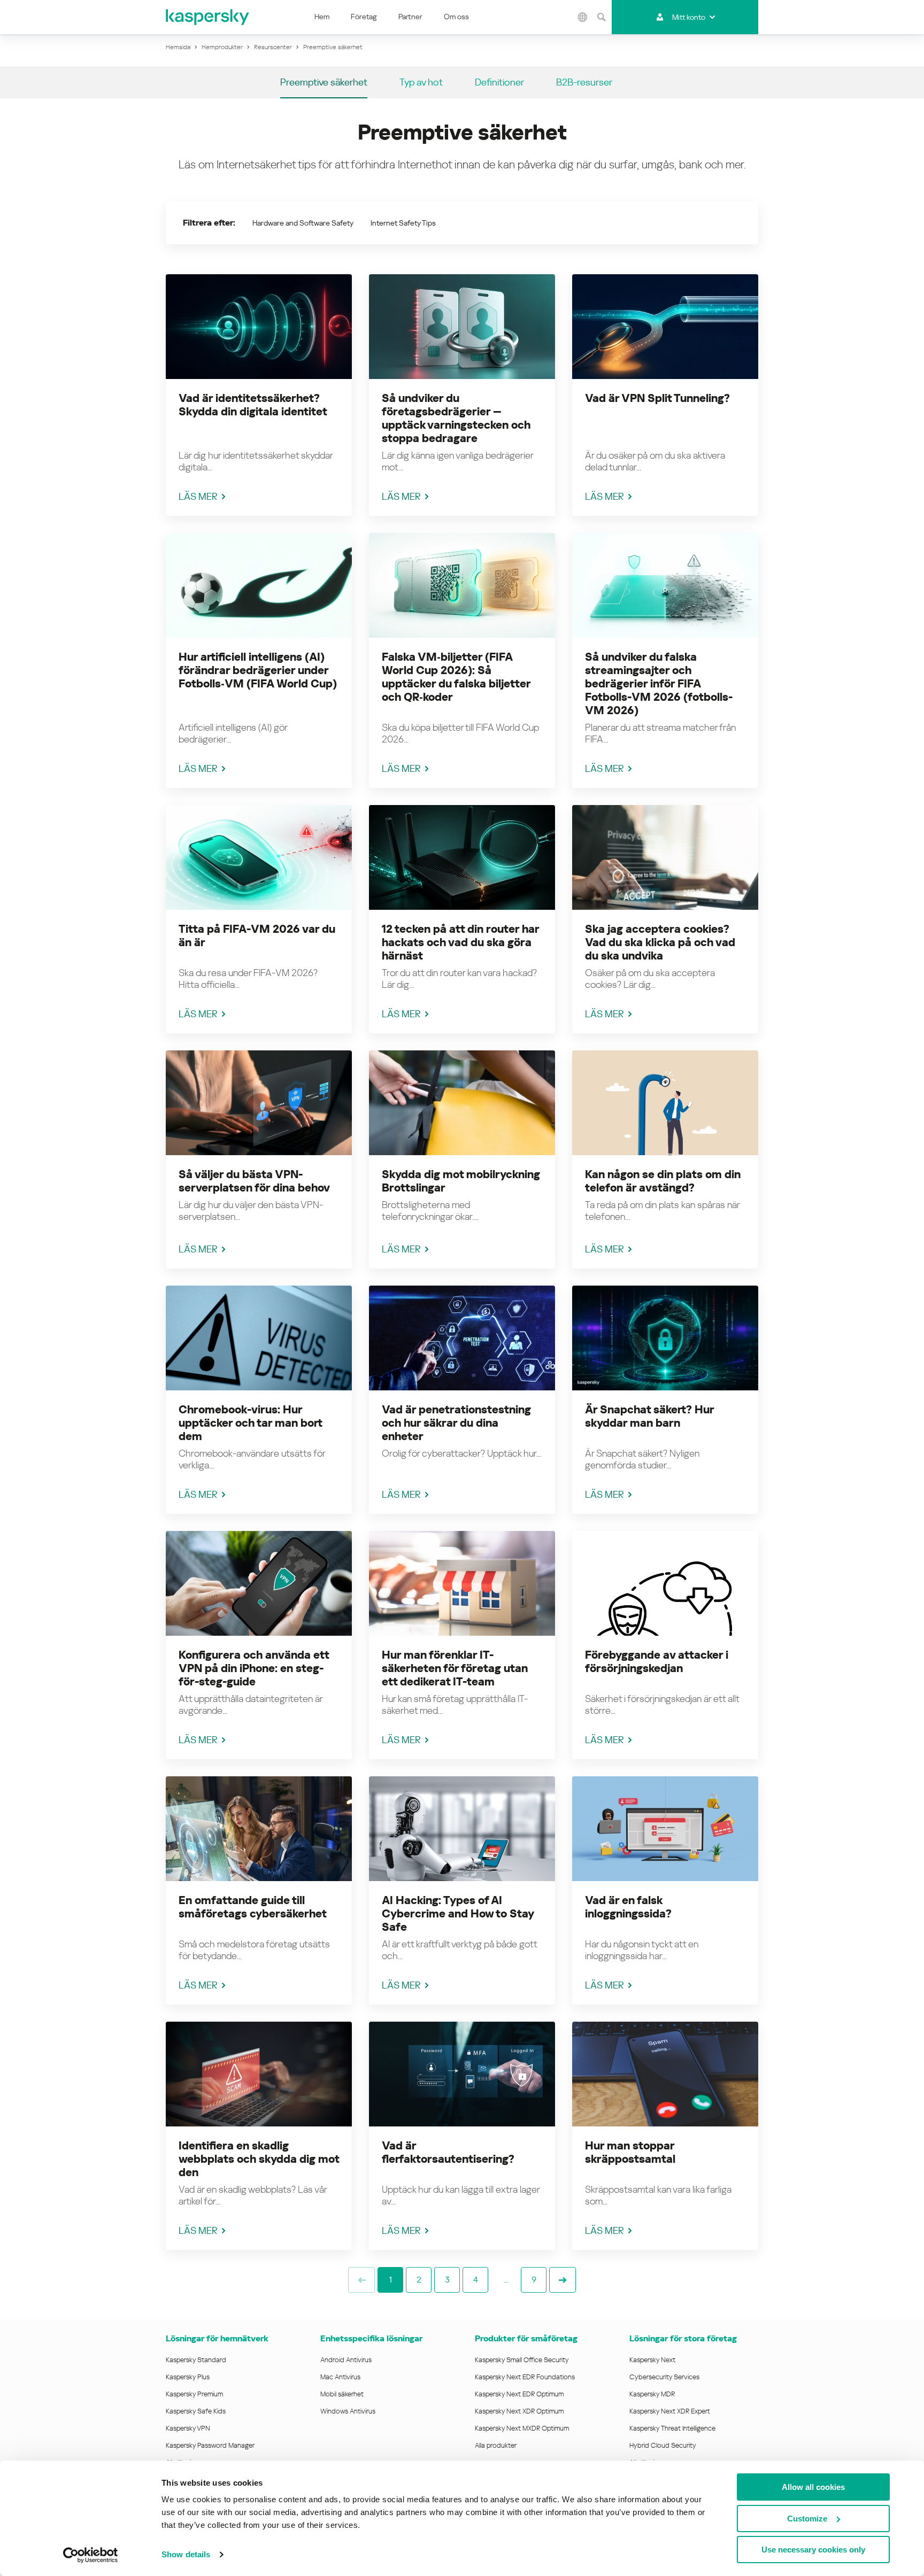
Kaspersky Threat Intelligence (672, 2428)
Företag (364, 17)
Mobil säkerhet (342, 2394)
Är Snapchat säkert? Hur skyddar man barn (649, 1416)
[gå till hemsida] (208, 17)
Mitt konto (689, 17)
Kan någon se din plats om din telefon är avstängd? (663, 1181)
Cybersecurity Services (664, 2377)
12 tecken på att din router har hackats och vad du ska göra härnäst (460, 942)
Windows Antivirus (348, 2411)
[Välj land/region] (582, 17)
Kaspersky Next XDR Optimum (519, 2411)
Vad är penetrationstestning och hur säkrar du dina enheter (456, 1423)
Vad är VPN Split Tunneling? (657, 398)
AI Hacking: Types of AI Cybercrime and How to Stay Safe (458, 1914)
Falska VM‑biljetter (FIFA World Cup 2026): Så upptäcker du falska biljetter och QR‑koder (456, 677)
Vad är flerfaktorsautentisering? (448, 2152)
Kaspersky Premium (194, 2394)
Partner (410, 17)
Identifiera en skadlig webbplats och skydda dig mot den (259, 2159)
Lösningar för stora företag (683, 2338)
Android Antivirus (346, 2360)
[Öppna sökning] (601, 17)
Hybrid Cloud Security (663, 2445)
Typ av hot (421, 82)
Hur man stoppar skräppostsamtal (630, 2152)
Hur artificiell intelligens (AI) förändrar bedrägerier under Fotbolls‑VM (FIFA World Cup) (258, 670)
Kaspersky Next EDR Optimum (519, 2394)
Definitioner (499, 82)
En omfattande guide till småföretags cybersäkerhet (253, 1907)
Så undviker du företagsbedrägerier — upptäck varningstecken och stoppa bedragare (456, 418)
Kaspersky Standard (196, 2360)
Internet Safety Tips (403, 223)
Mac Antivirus (340, 2377)
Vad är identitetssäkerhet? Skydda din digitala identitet (253, 405)
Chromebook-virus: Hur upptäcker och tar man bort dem (250, 1423)
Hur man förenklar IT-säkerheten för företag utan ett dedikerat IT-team (455, 1668)
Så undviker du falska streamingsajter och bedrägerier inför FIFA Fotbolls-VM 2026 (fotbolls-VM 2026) (659, 684)
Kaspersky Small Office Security (522, 2360)
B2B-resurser (584, 82)
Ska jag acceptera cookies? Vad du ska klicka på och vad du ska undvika (660, 942)
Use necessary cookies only (813, 2550)
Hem (322, 17)
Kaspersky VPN (188, 2428)
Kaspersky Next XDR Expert (670, 2411)
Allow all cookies (813, 2487)
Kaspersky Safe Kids (196, 2411)
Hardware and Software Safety (303, 223)
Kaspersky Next (652, 2360)
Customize (807, 2519)
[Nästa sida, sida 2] (563, 2280)
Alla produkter (496, 2445)
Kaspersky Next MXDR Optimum (522, 2428)
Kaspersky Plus (188, 2377)
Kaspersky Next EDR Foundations (525, 2377)
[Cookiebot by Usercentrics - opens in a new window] (91, 2555)
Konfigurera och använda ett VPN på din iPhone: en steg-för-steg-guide (254, 1668)
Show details (186, 2554)
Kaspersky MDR (652, 2394)
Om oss (456, 17)
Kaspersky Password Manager (210, 2445)
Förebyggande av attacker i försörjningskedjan (657, 1662)
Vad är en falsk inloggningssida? (628, 1907)
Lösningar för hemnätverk (217, 2338)
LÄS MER (198, 496)
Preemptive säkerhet (324, 82)
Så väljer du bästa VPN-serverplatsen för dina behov (254, 1181)
